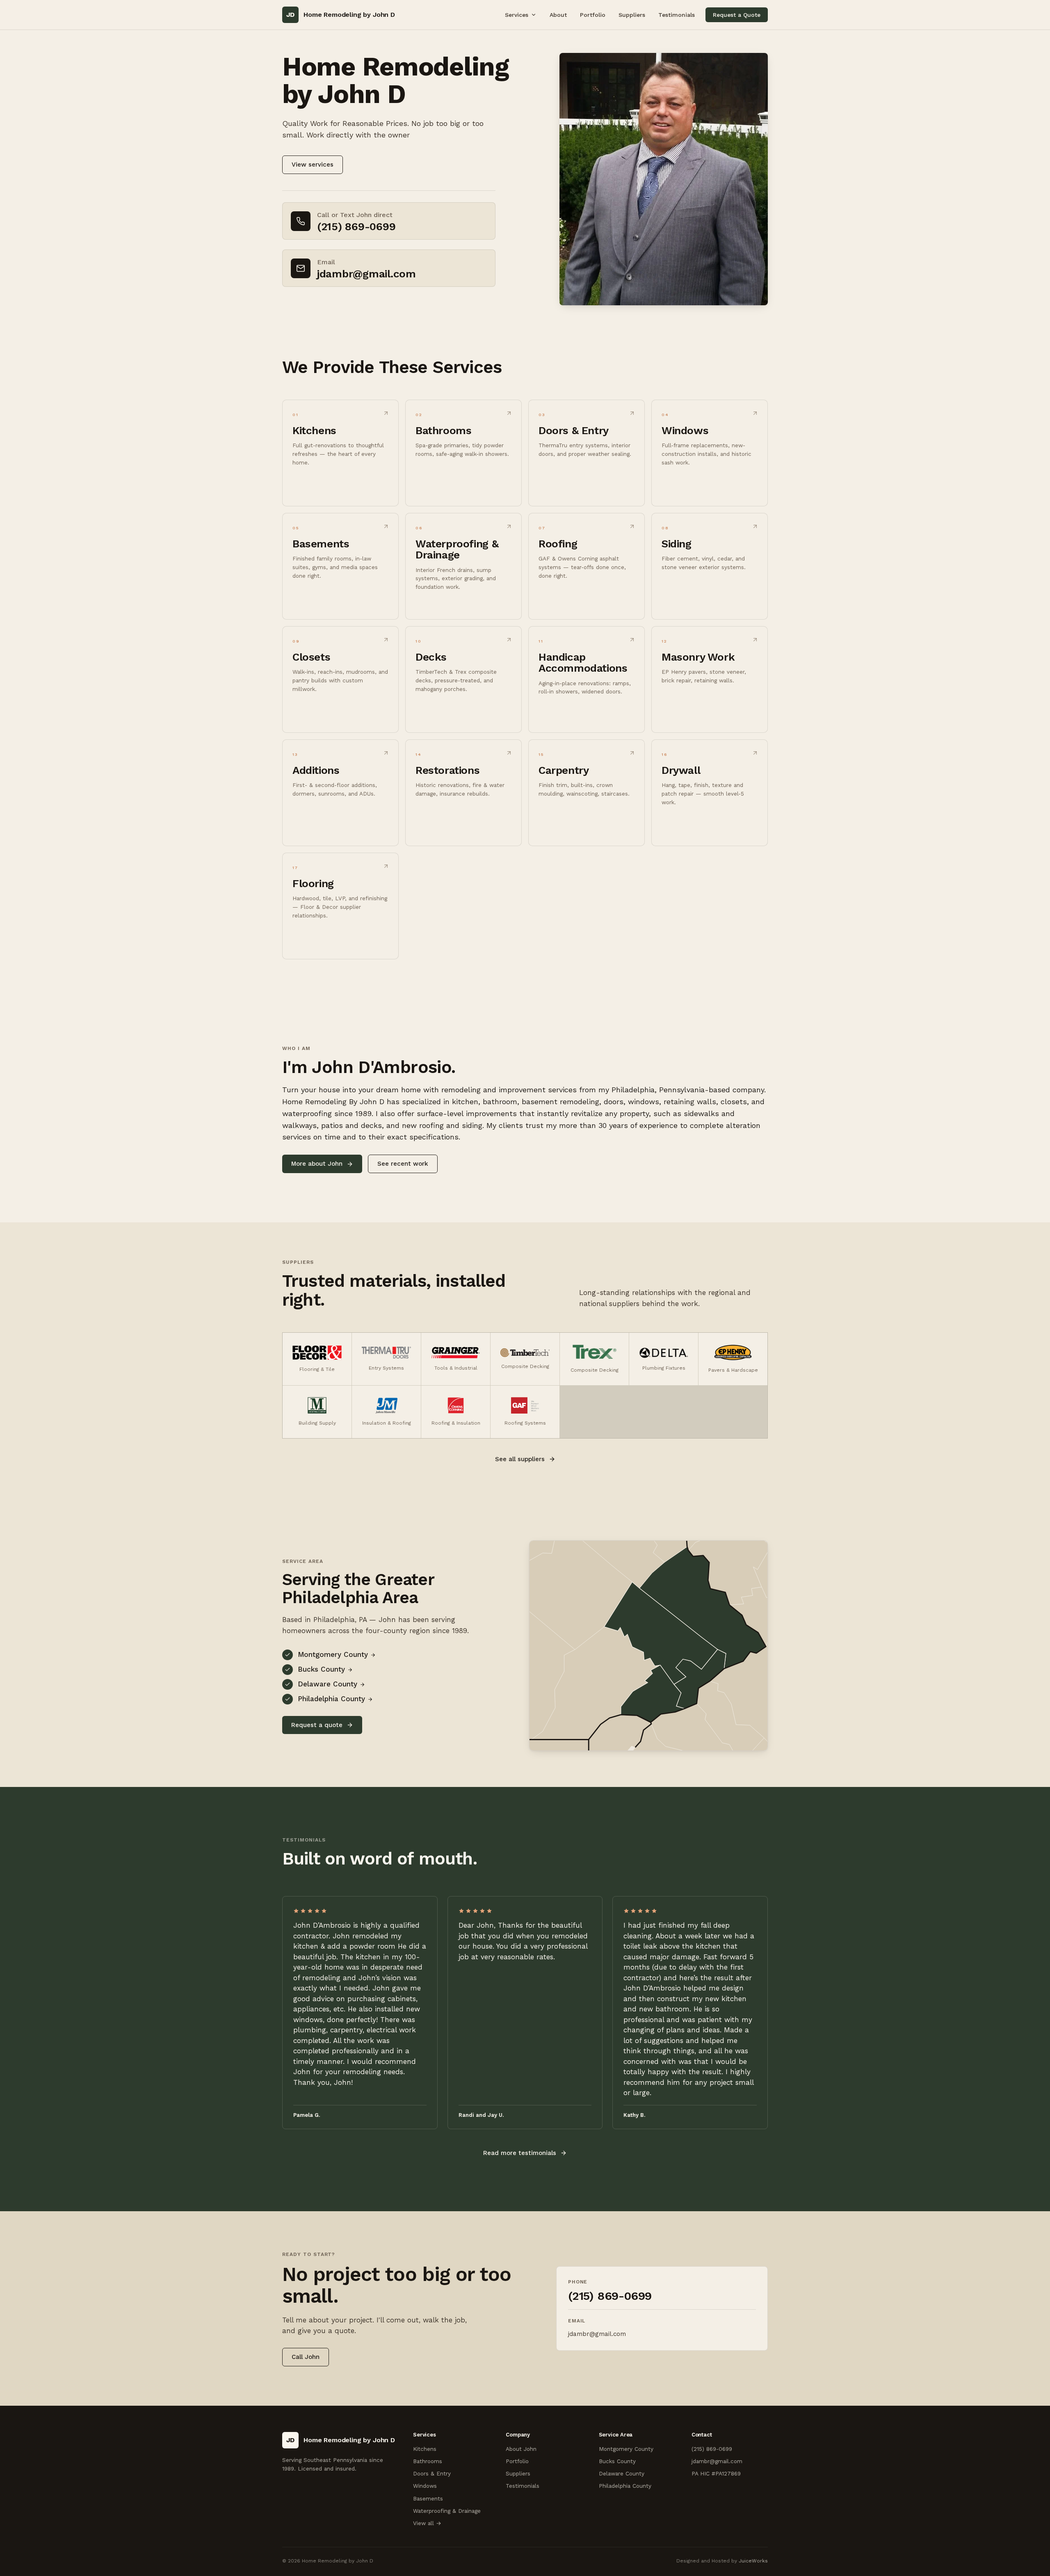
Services (517, 15)
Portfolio (593, 15)
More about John (317, 1164)
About (558, 15)
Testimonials (677, 15)
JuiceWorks (753, 2561)
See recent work (403, 1164)
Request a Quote (737, 15)
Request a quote (317, 1725)
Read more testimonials (520, 2153)
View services (313, 165)
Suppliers (632, 15)
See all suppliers (520, 1459)
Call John (306, 2357)
